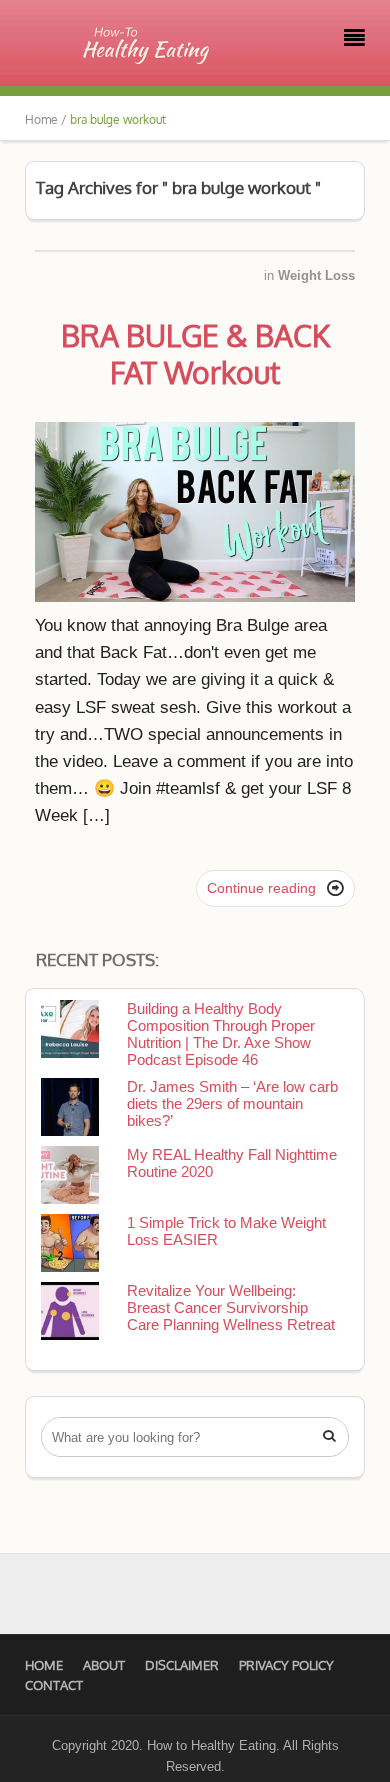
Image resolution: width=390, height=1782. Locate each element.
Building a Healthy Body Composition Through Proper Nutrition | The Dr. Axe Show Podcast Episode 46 (221, 1034)
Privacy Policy (286, 1665)
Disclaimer (182, 1665)
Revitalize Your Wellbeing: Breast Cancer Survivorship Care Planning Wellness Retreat (231, 1307)
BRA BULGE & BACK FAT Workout (195, 354)
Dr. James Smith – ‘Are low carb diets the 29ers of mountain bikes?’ (232, 1103)
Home (44, 1665)
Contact (54, 1685)
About (104, 1665)
